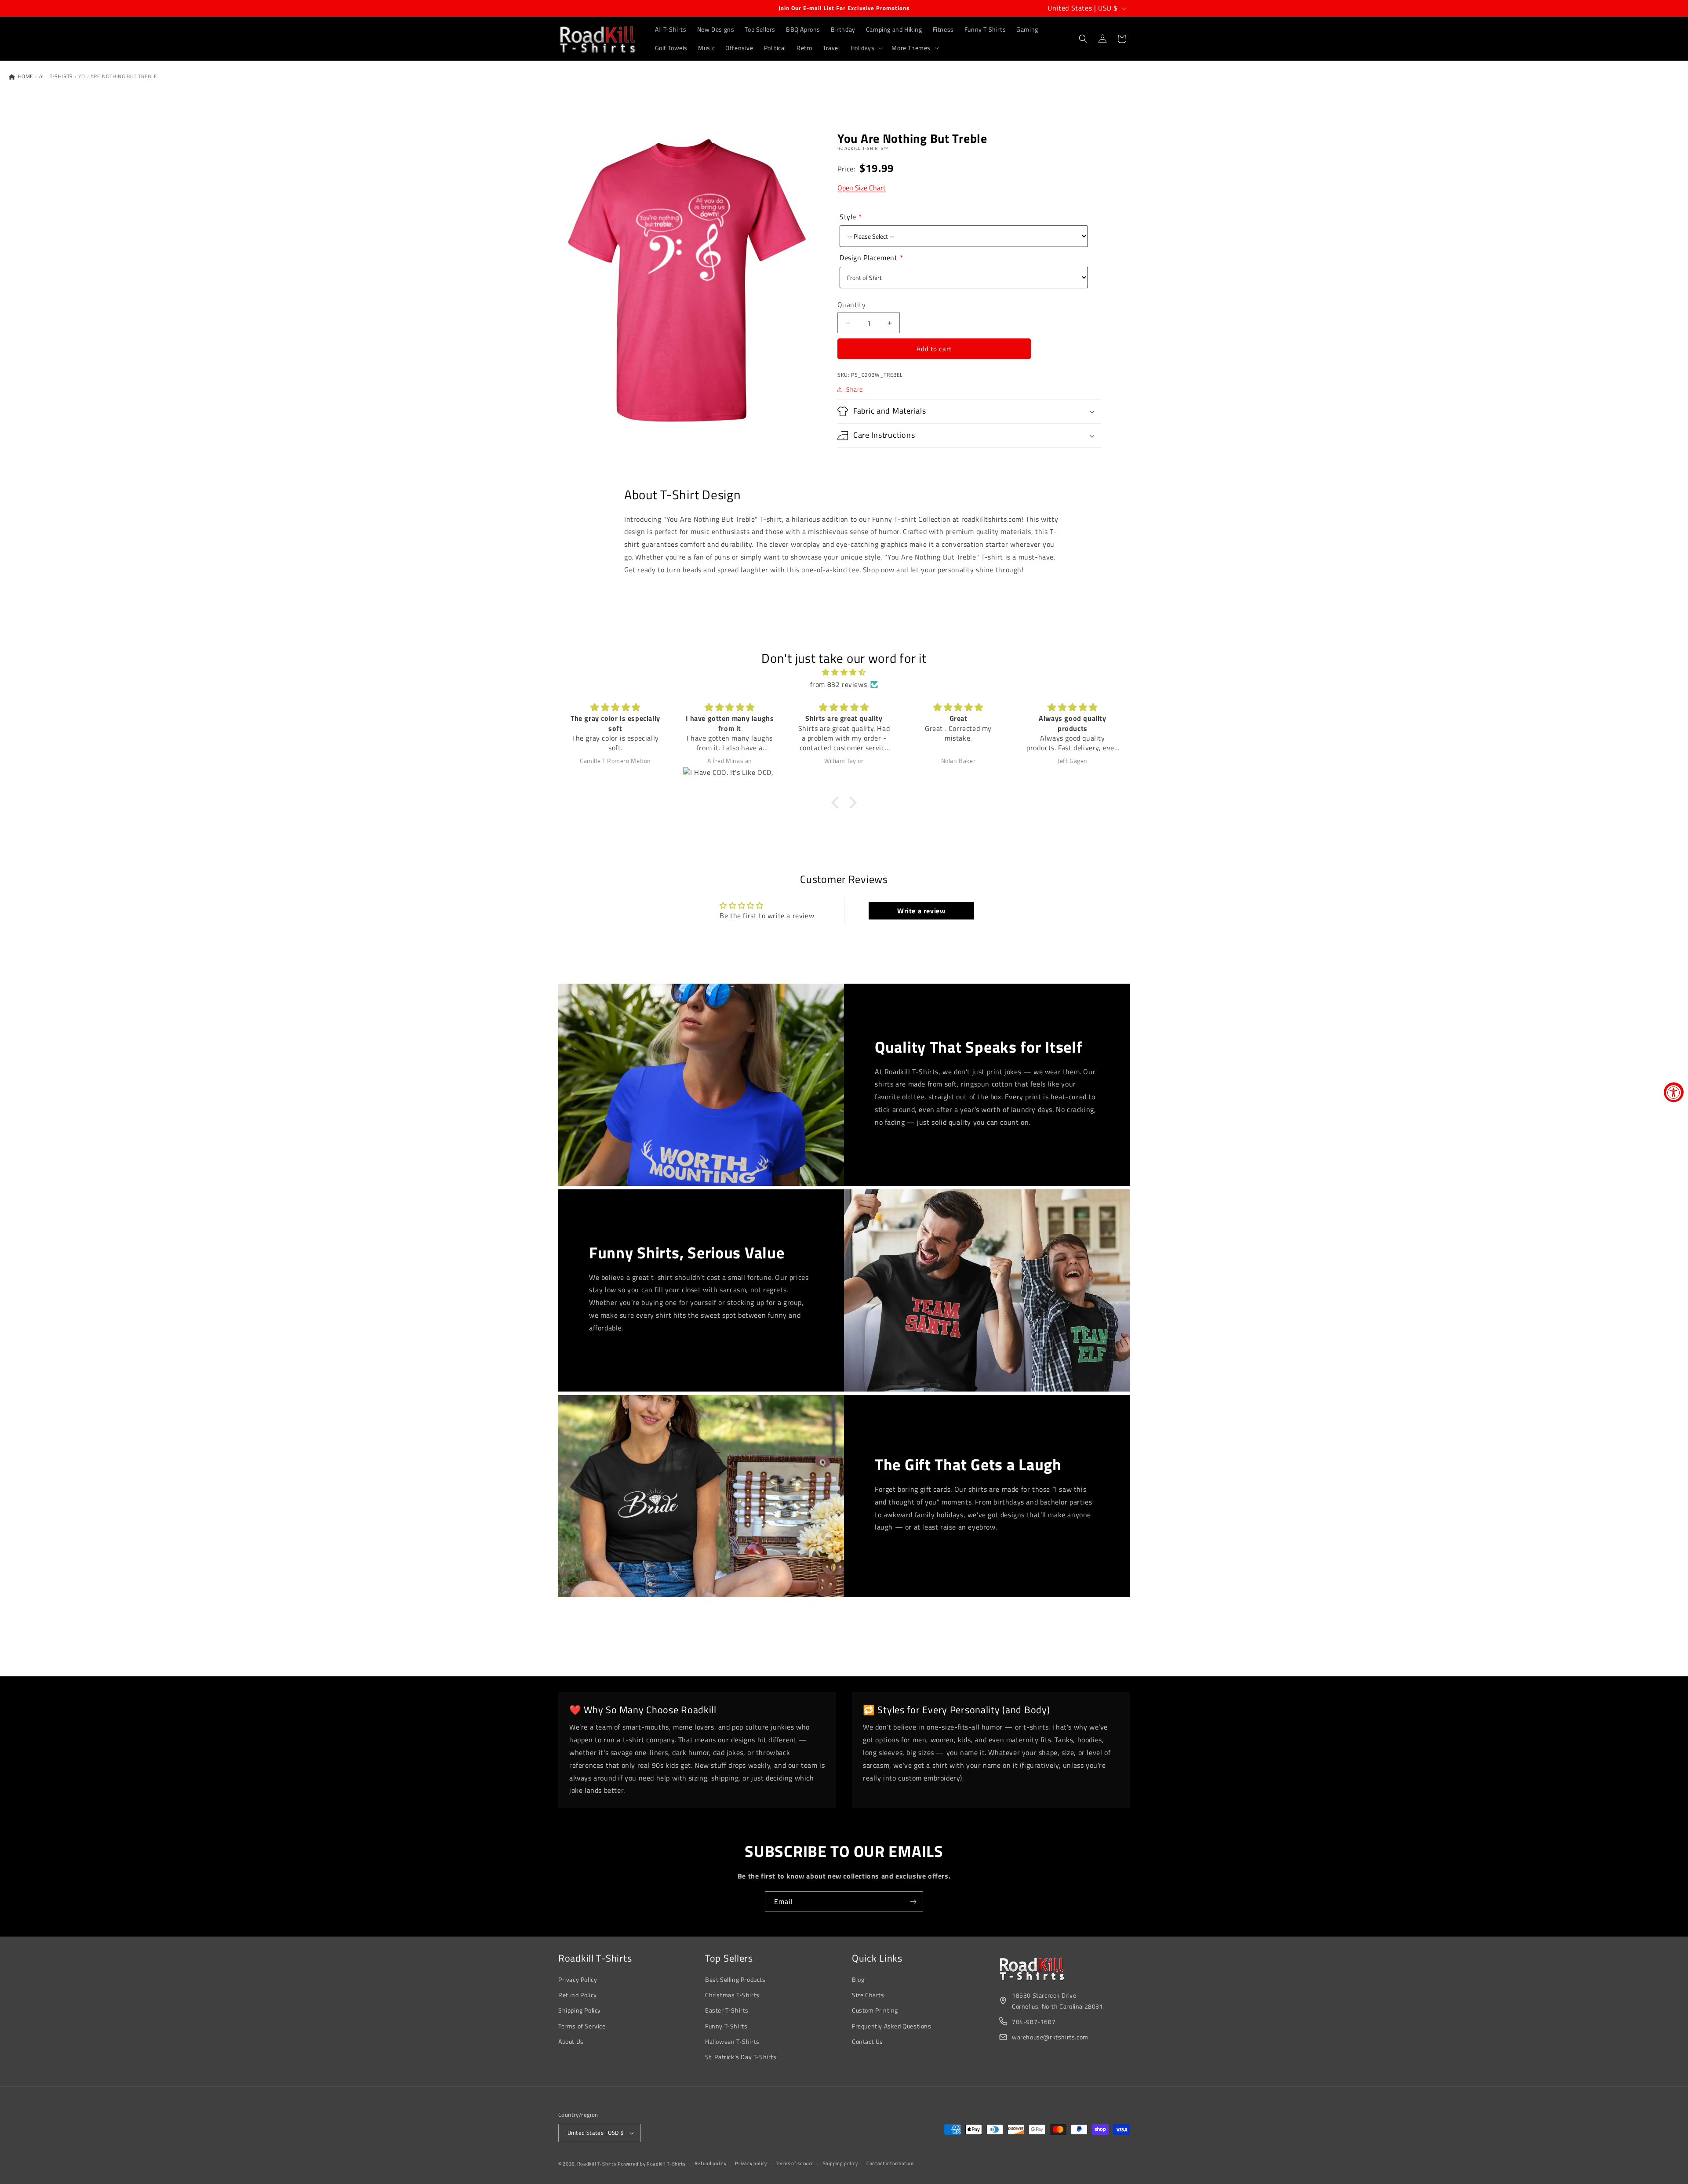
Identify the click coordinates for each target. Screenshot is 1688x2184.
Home (25, 76)
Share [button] (855, 389)
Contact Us (868, 2041)
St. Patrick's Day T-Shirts (741, 2057)
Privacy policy (751, 2163)
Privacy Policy (578, 1979)
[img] (844, 672)
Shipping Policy (580, 2010)
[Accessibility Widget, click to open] (1674, 1092)
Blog (858, 1979)
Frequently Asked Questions (892, 2026)
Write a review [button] (921, 911)
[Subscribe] (913, 1902)
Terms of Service (582, 2026)
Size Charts (868, 1995)
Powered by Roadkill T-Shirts (652, 2164)
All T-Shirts (56, 76)
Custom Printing (875, 2010)
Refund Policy (578, 1995)
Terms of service (795, 2163)
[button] (866, 48)
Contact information (890, 2163)
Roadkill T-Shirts (597, 2164)
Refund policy (711, 2163)
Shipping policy (840, 2163)
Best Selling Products (735, 1979)
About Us (571, 2041)
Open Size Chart (862, 188)
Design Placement (869, 258)
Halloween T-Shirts (732, 2041)
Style (848, 217)
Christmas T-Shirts (732, 1995)
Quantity (851, 305)
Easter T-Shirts (727, 2010)
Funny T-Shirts (726, 2026)
